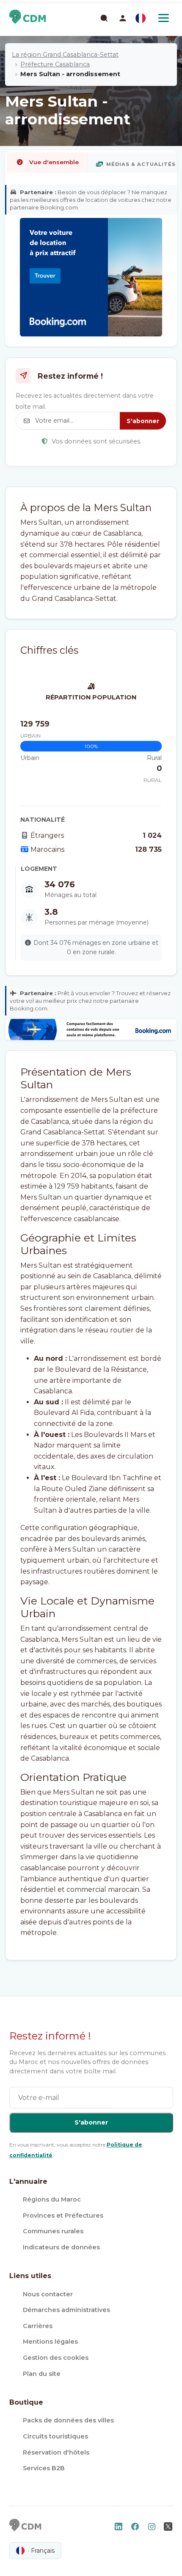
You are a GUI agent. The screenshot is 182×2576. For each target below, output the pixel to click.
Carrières (38, 2326)
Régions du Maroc (52, 2199)
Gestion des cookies (56, 2358)
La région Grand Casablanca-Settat (65, 55)
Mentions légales (50, 2342)
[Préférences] (141, 18)
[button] (123, 18)
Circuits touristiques (55, 2436)
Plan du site (42, 2374)
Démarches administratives (66, 2310)
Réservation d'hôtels (56, 2452)
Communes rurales (53, 2231)
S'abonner (143, 421)
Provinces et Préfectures (63, 2215)
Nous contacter (48, 2294)
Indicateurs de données (61, 2247)
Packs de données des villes (68, 2420)
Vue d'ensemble (54, 162)
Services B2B (44, 2468)
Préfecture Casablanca (55, 64)
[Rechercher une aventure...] (104, 18)
